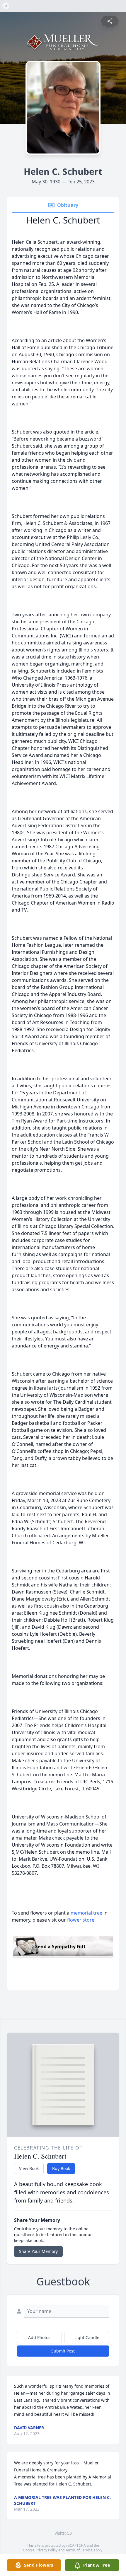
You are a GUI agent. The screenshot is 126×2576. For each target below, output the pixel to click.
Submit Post (63, 2351)
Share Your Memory (38, 2251)
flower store (81, 1920)
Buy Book (61, 2168)
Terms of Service (79, 2550)
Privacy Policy (46, 2550)
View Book (29, 2168)
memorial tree (86, 1913)
